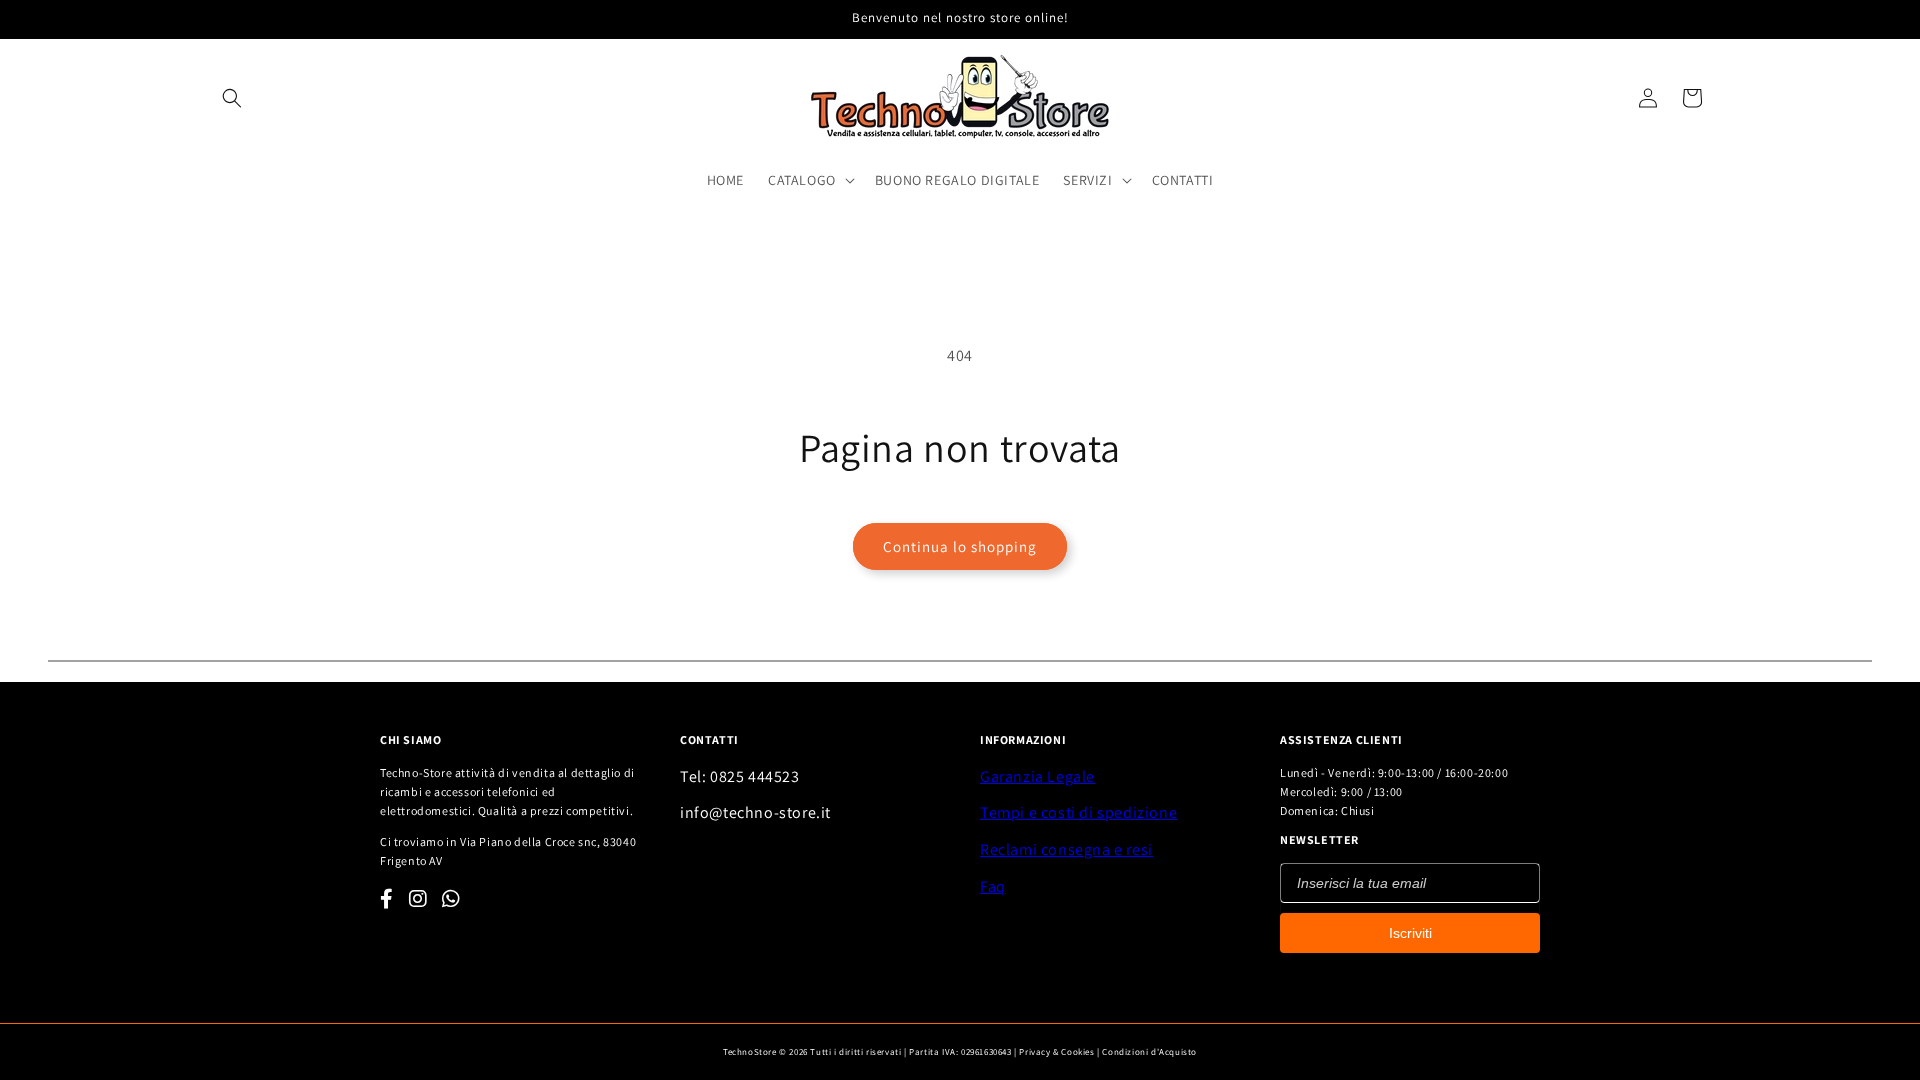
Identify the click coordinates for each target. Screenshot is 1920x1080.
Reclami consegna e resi (1066, 849)
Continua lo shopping (960, 546)
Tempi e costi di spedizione (1078, 812)
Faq (993, 886)
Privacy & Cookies (1056, 1052)
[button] (232, 98)
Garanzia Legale (1037, 776)
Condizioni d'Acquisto (1149, 1052)
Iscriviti (1410, 933)
